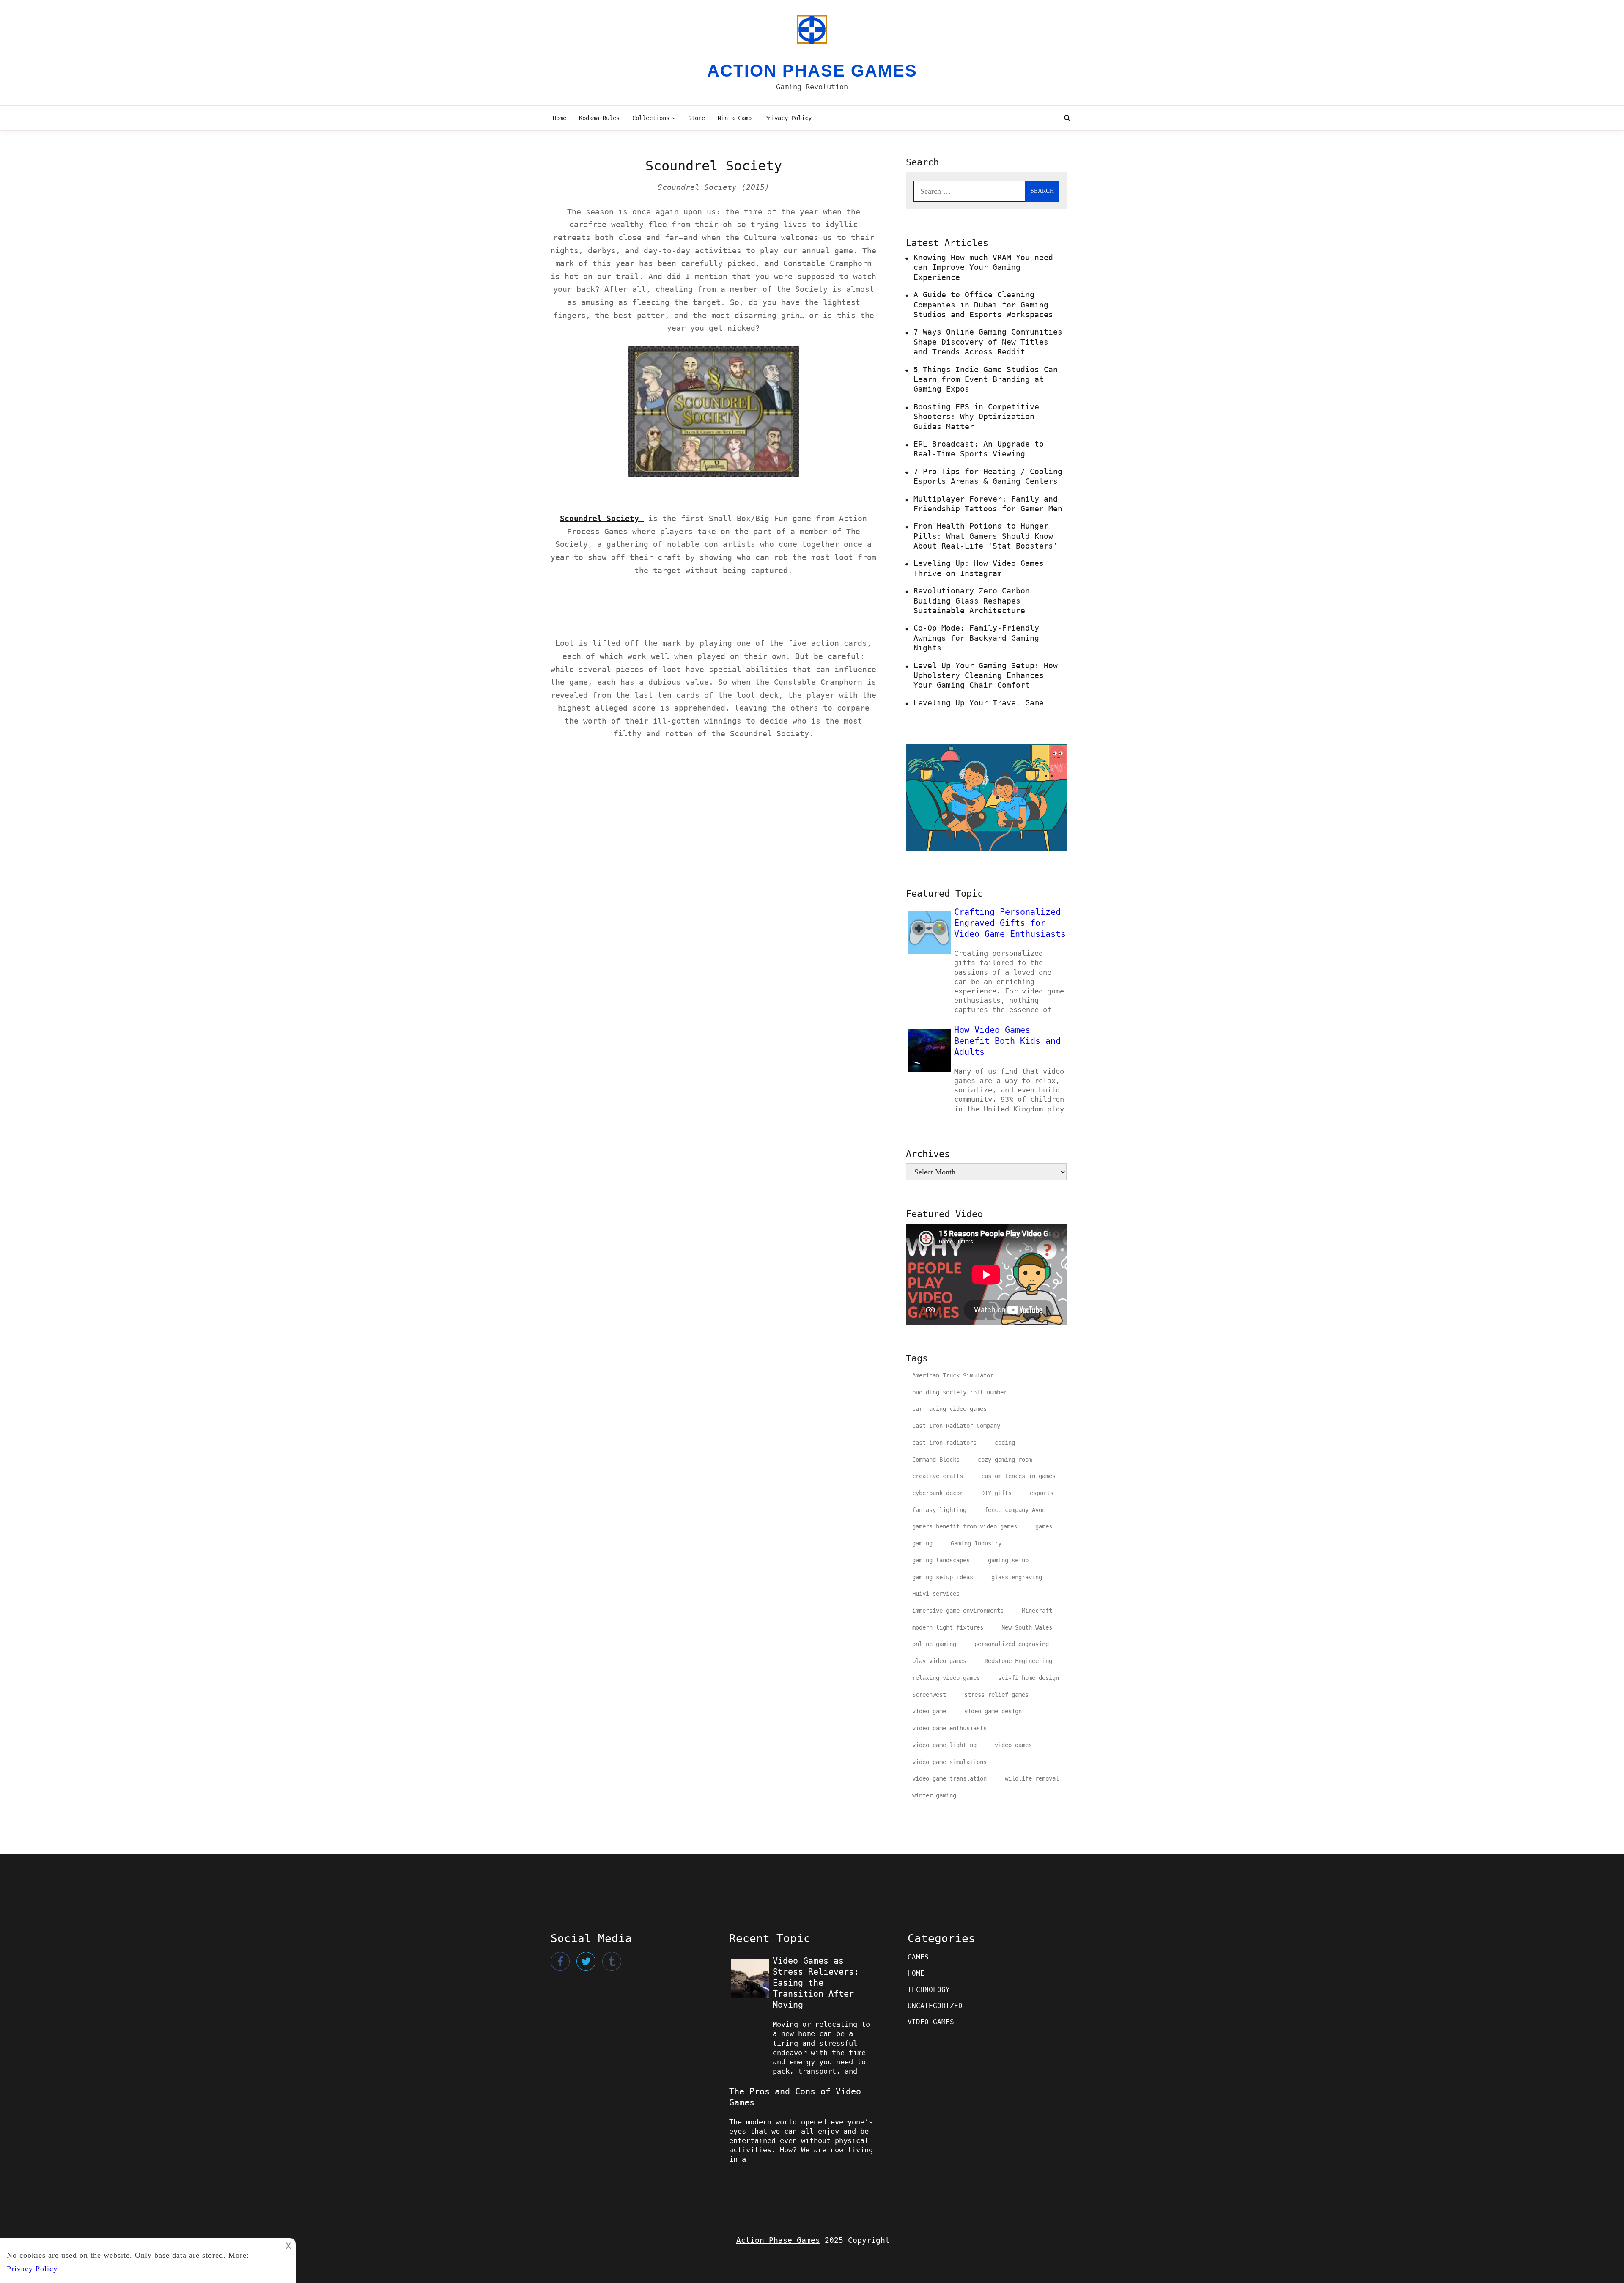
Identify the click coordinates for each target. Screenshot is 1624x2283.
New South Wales (1027, 1627)
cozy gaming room (1005, 1460)
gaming (922, 1543)
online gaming (934, 1644)
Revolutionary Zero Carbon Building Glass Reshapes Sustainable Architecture (972, 601)
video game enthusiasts (949, 1728)
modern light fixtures (948, 1627)
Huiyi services (936, 1594)
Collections (651, 118)
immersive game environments (958, 1611)
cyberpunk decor (938, 1493)
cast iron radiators (944, 1443)
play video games (939, 1661)
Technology (929, 1990)
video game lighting (944, 1745)
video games (1013, 1745)
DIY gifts (996, 1493)
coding (1005, 1443)
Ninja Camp (735, 118)
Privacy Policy (788, 118)
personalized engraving (1012, 1644)
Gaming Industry (976, 1543)
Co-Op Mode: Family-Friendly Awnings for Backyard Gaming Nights (976, 638)
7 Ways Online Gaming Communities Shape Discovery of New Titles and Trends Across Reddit (988, 342)
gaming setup (1008, 1560)
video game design (993, 1711)
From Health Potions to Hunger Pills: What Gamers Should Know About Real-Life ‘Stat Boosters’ (986, 536)
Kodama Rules (599, 118)
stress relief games (996, 1695)
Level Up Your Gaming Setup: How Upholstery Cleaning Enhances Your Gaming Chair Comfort (986, 675)
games (1044, 1526)
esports (1042, 1493)
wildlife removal (1032, 1778)
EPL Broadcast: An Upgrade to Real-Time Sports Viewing (979, 449)
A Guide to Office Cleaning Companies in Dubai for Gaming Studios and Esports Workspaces (983, 305)
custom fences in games (1018, 1476)
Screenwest (929, 1695)
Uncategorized (935, 2006)
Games (918, 1957)
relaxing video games (946, 1678)
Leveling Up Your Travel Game (979, 703)
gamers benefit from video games (965, 1526)
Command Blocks (936, 1460)
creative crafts (938, 1476)
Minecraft (1037, 1611)
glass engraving (1017, 1577)
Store (697, 118)
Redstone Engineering (1018, 1661)
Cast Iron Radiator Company (956, 1426)
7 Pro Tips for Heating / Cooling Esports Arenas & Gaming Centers (988, 476)
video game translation (949, 1778)
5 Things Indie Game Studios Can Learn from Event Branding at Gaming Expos (986, 379)
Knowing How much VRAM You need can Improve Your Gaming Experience (983, 267)
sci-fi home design (1029, 1678)
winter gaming (934, 1795)
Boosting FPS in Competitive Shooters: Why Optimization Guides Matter (976, 417)
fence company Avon (1015, 1510)
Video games (931, 2022)
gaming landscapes (941, 1560)
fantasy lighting (939, 1510)
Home (560, 118)
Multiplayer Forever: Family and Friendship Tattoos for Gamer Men (988, 504)
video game (929, 1711)
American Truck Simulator (953, 1375)
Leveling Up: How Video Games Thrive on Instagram (979, 568)
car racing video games (949, 1409)
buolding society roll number (960, 1392)
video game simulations (949, 1762)
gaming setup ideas (943, 1577)
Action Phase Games (812, 71)
